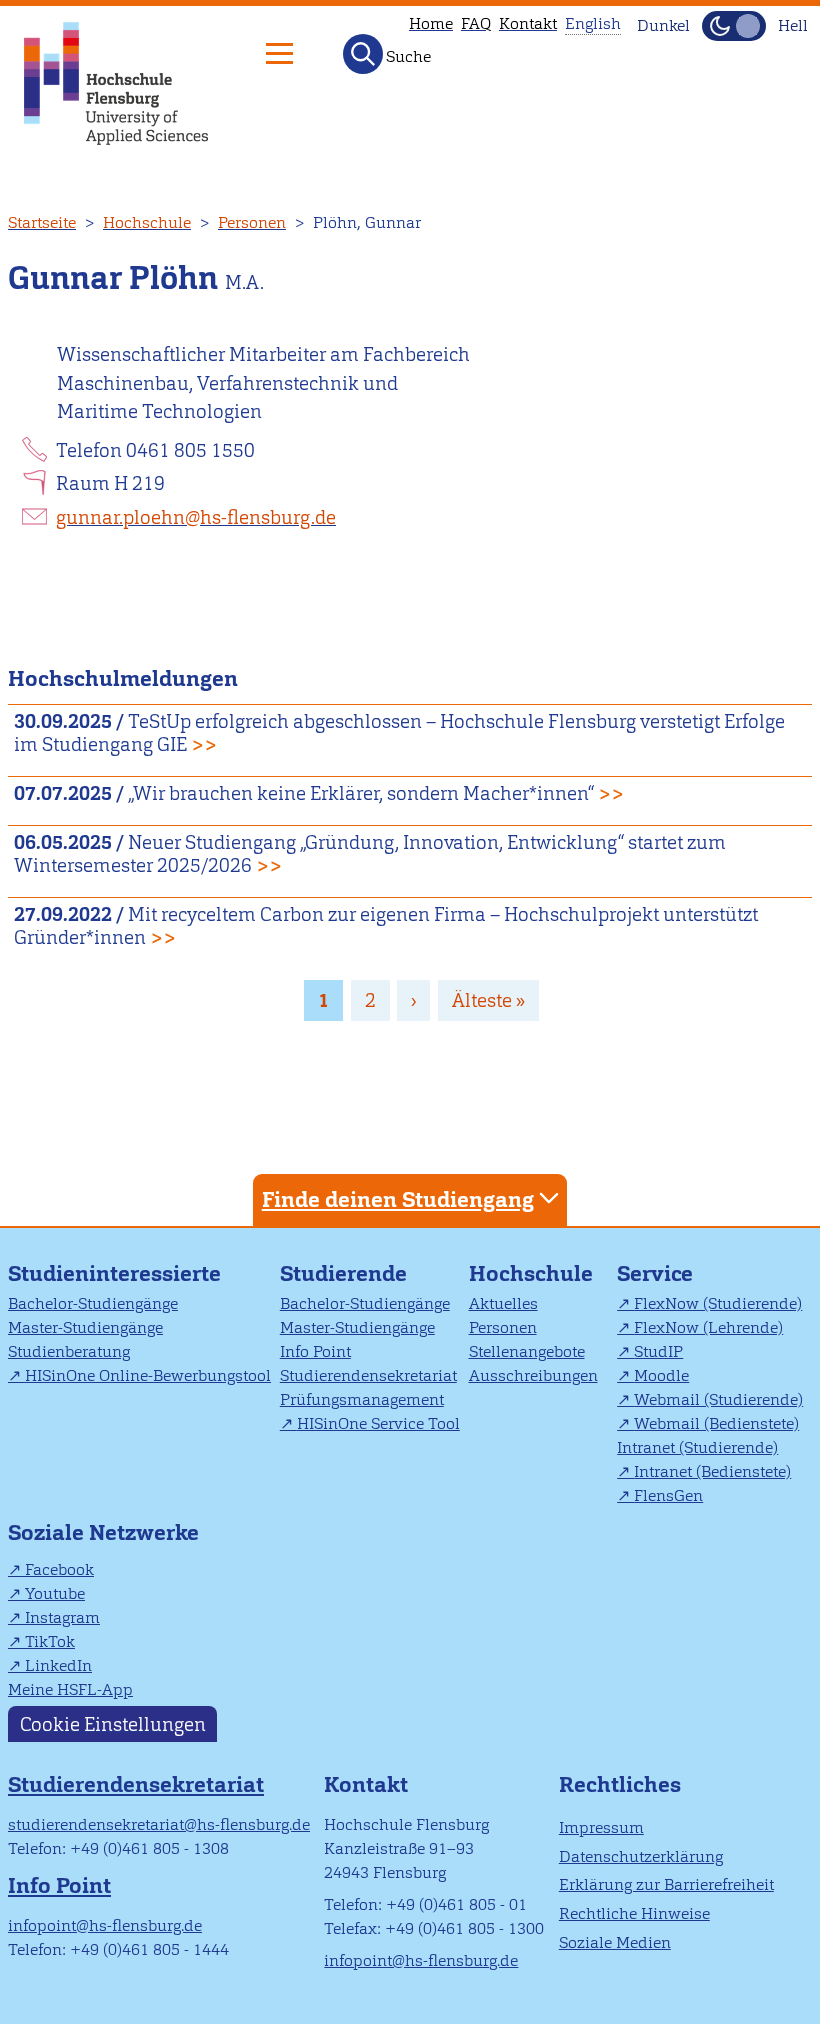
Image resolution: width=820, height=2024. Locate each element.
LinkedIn (58, 1665)
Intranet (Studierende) (697, 1447)
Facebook (59, 1569)
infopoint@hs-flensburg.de (105, 1925)
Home (431, 23)
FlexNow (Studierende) (718, 1303)
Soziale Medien (615, 1942)
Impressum (601, 1827)
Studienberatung (69, 1351)
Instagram (62, 1617)
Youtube (55, 1593)
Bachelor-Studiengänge (93, 1303)
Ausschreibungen (533, 1375)
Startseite (42, 222)
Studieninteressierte (114, 1273)
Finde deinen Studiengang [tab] (398, 1199)
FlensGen (668, 1495)
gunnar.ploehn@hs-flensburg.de (196, 517)
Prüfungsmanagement (362, 1399)
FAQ (476, 23)
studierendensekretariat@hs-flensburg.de (159, 1824)
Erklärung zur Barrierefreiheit (666, 1884)
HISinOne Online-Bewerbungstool (148, 1375)
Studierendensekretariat (368, 1375)
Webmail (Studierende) (718, 1399)
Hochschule (147, 222)
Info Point (315, 1351)
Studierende (343, 1273)
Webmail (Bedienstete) (716, 1423)
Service (655, 1273)
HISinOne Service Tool (378, 1423)
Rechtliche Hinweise (634, 1913)
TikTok (50, 1641)
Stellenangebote (527, 1351)
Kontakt (528, 23)
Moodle (661, 1375)
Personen (252, 222)
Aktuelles (503, 1303)
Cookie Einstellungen (113, 1723)
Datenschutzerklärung (641, 1856)
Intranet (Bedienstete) (712, 1471)
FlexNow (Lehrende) (708, 1327)
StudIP (658, 1351)
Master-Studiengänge (85, 1327)
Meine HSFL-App (70, 1689)
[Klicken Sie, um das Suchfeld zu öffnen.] (363, 54)
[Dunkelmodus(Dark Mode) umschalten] (734, 26)
